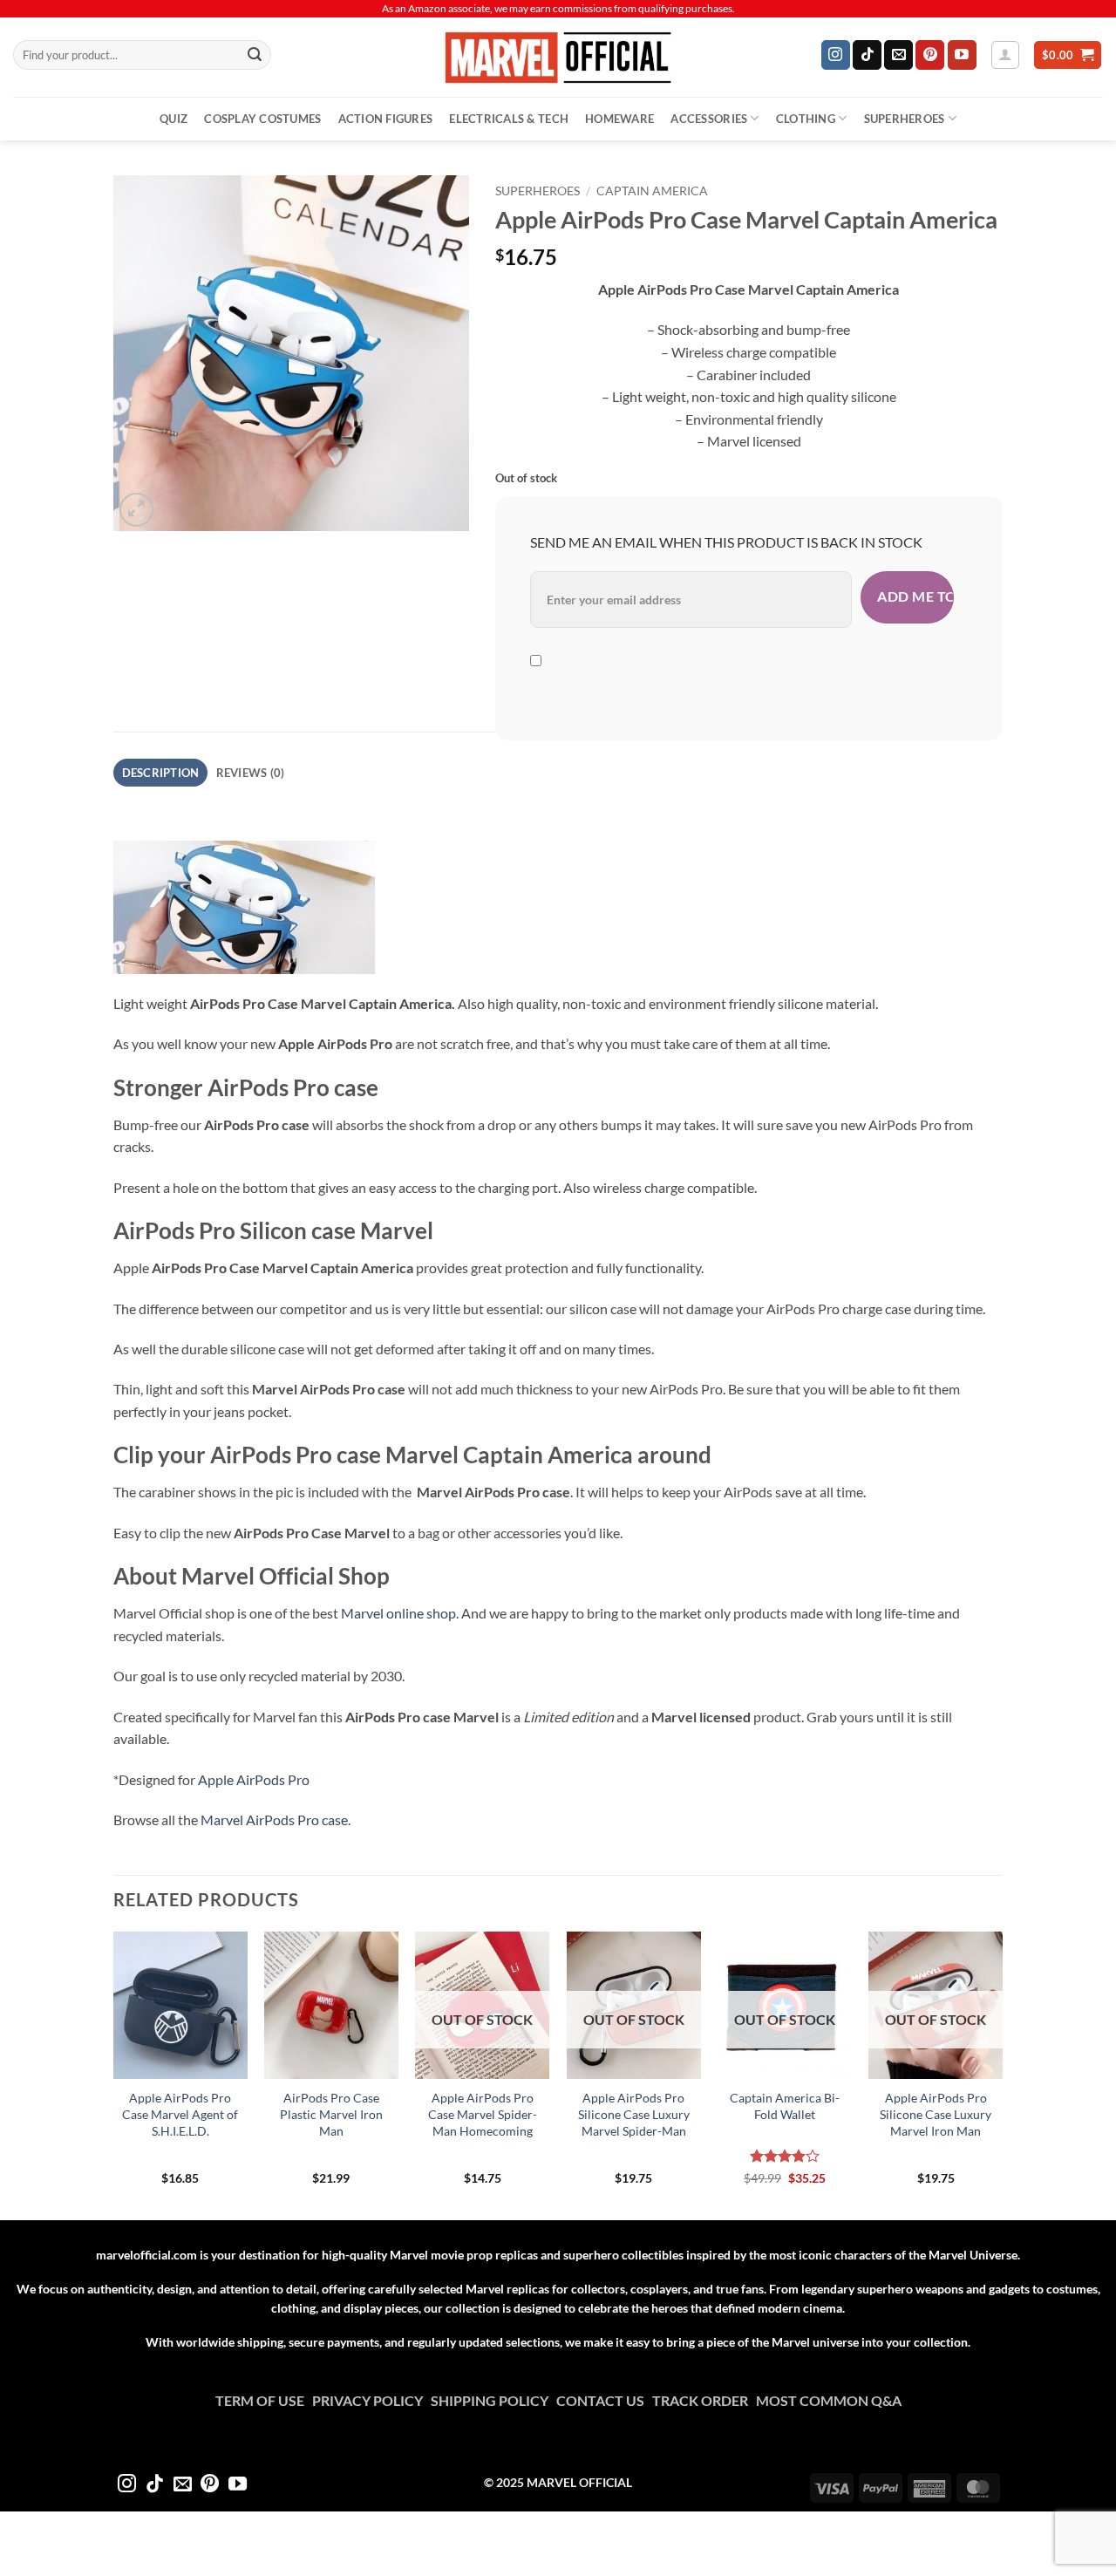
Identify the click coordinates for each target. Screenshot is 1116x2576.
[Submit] (255, 55)
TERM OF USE (264, 2400)
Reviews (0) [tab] (251, 773)
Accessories (709, 119)
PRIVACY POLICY (371, 2400)
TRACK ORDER (704, 2400)
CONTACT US (604, 2400)
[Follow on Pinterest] (930, 55)
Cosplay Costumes (262, 119)
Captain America (652, 191)
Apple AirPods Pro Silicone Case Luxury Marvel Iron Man (936, 2114)
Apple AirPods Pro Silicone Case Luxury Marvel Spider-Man (634, 2114)
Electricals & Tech (509, 119)
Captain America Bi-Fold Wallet (785, 2106)
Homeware (619, 119)
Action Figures (386, 119)
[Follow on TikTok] (867, 55)
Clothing (806, 119)
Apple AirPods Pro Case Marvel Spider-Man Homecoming (483, 2114)
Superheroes (905, 119)
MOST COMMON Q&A (829, 2400)
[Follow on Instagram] (836, 55)
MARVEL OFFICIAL (579, 2482)
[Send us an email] (898, 55)
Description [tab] (161, 773)
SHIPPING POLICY (493, 2400)
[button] (1005, 55)
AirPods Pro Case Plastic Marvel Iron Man (331, 2114)
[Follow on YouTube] (962, 55)
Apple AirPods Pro (254, 1779)
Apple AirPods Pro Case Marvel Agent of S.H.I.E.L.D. (180, 2114)
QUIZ (174, 119)
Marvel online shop (398, 1613)
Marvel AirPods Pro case (274, 1820)
